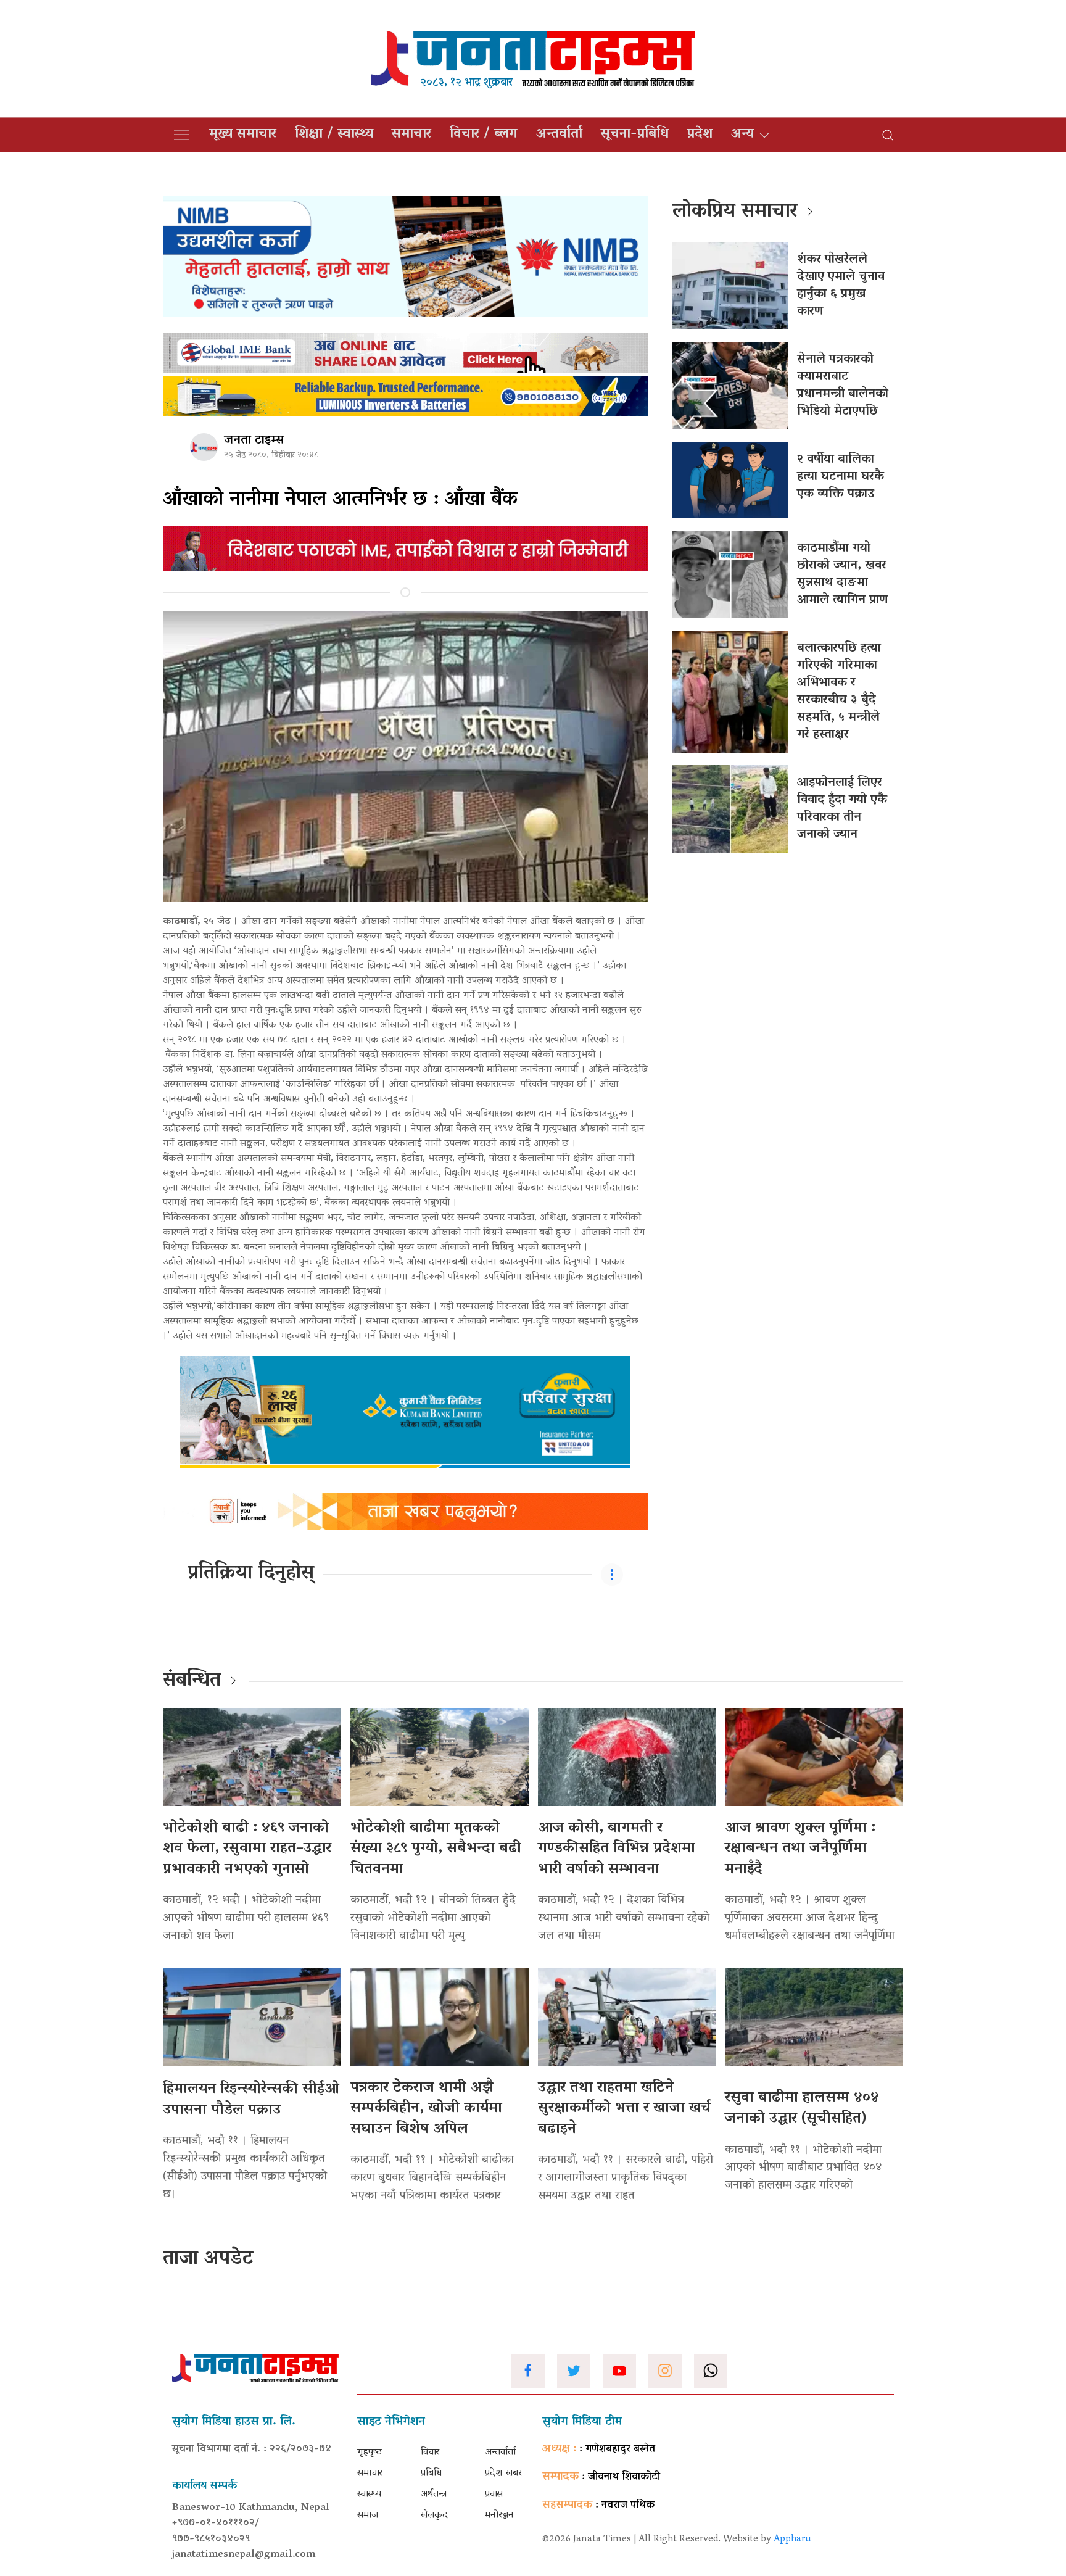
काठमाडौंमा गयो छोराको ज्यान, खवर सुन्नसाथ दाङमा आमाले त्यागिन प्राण (842, 574)
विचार (430, 2453)
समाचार (411, 135)
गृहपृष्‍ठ (370, 2453)
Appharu (792, 2540)
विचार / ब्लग (484, 135)
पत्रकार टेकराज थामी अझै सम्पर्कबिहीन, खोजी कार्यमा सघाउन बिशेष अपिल (426, 2109)
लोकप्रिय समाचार (735, 212)
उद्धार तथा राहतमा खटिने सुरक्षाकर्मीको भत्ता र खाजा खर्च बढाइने (624, 2109)
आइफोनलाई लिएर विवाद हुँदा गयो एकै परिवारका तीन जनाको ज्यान (842, 809)
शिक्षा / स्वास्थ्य (334, 135)
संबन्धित (192, 1681)
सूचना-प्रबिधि (635, 135)
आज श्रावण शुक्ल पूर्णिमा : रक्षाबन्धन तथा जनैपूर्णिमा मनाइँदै (800, 1849)
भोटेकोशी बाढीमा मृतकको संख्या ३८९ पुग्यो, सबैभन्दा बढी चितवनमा (436, 1849)
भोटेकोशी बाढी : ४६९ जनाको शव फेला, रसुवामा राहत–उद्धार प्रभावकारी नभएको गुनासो (247, 1849)
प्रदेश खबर (503, 2474)
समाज (368, 2516)
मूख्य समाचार (243, 135)
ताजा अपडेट (208, 2259)
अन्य (742, 135)
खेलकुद (434, 2516)
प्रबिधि (431, 2474)
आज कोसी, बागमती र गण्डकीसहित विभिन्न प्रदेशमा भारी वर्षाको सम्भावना (617, 1849)
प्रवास (494, 2495)
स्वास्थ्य (369, 2495)
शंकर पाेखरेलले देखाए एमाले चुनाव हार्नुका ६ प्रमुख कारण (841, 286)
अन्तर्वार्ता (559, 135)
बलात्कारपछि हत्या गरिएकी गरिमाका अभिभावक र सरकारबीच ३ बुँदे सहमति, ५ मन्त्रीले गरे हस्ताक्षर (839, 692)
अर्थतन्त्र (434, 2495)
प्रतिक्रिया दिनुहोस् (251, 1574)
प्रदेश (700, 135)
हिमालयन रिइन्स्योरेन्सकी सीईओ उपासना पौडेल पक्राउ (251, 2100)
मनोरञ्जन (499, 2516)
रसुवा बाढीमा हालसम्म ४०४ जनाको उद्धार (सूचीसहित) (802, 2109)
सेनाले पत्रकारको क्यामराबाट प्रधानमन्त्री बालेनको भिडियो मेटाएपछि (843, 386)
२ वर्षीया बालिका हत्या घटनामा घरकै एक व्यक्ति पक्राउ (841, 477)
